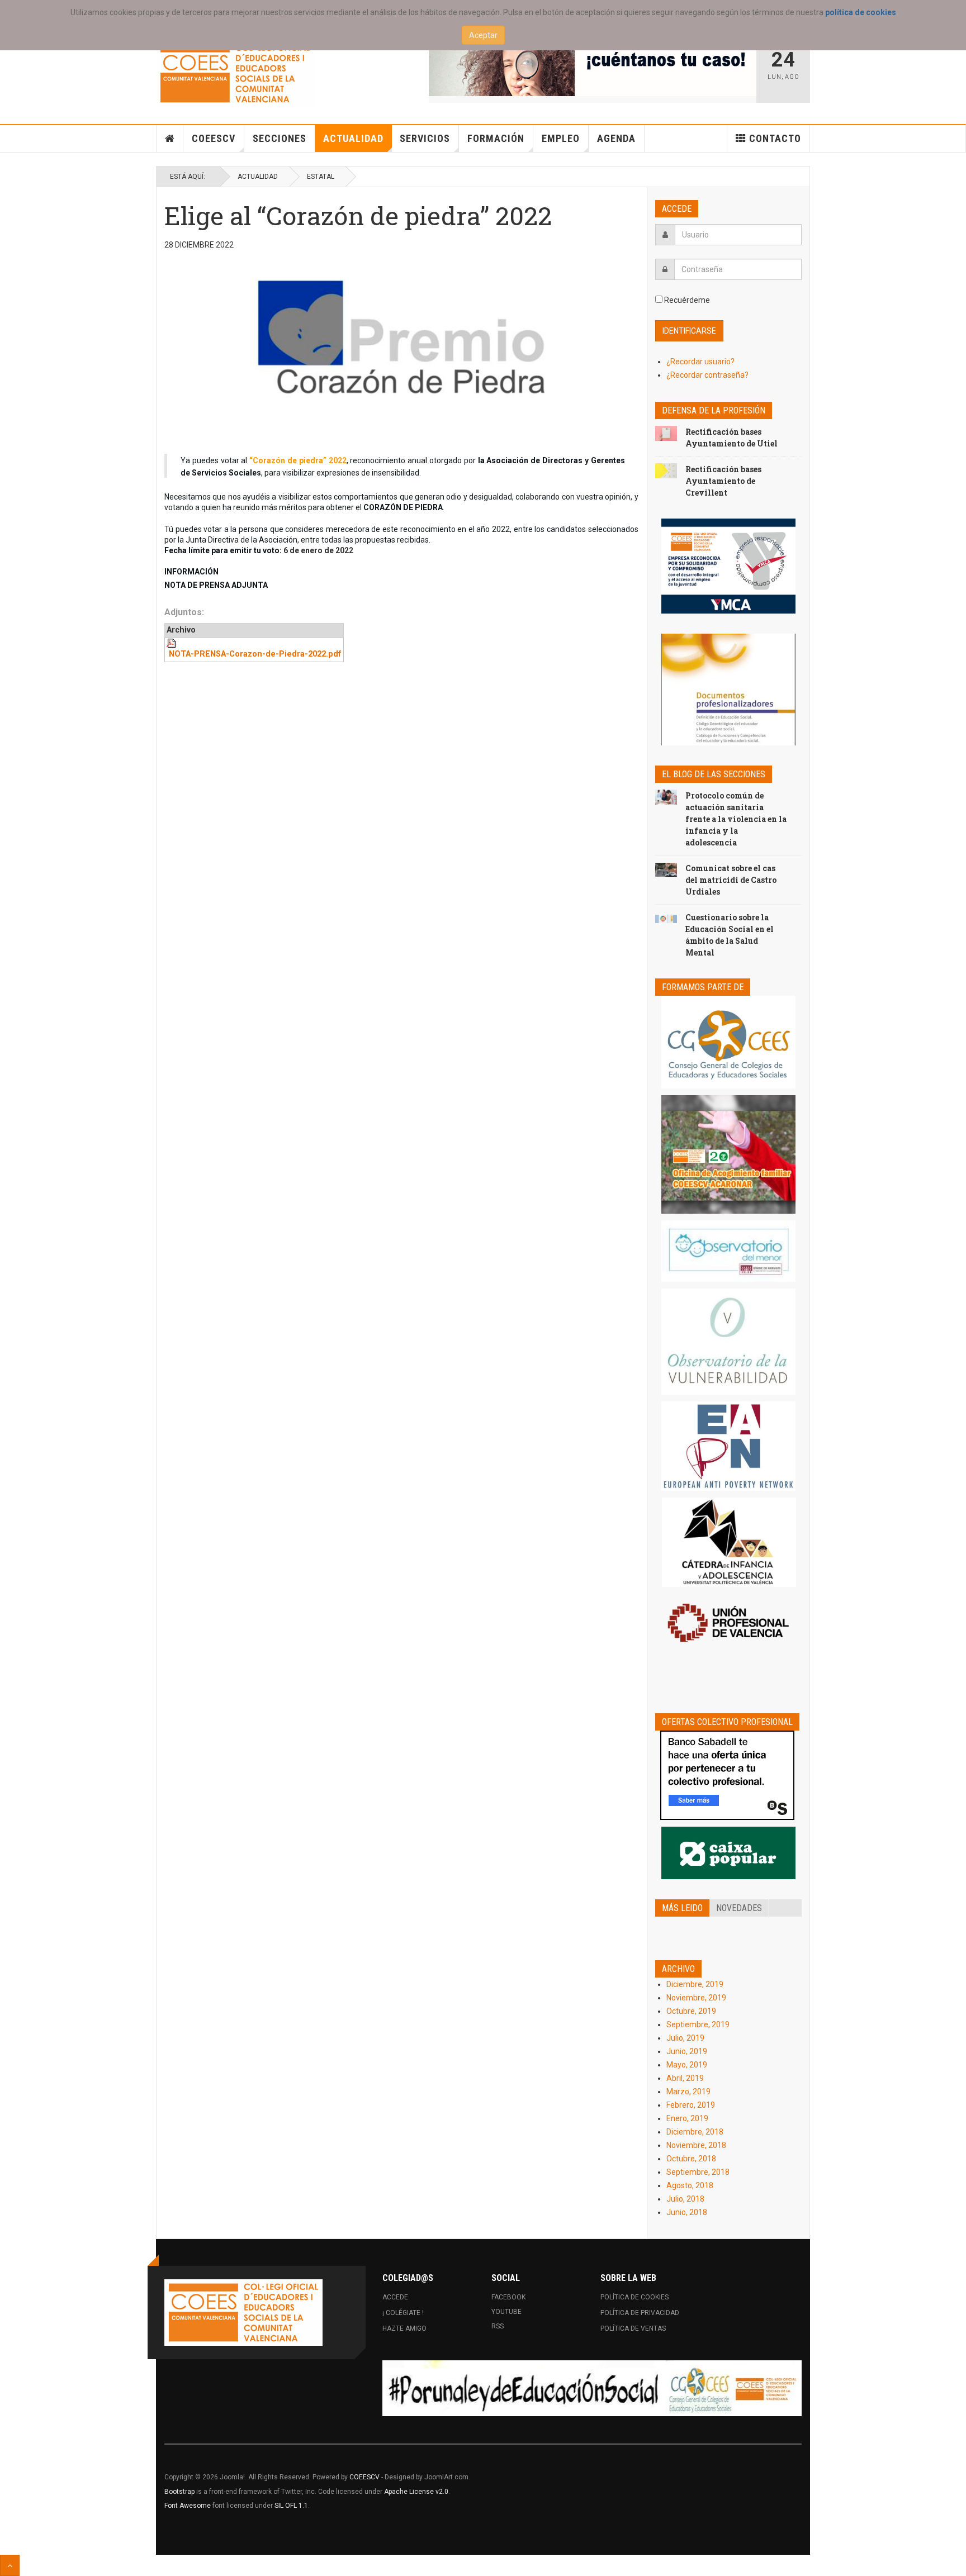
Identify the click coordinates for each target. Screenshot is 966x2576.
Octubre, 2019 (691, 2011)
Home (170, 139)
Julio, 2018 (685, 2199)
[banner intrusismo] (593, 68)
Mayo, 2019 (687, 2065)
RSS (498, 2326)
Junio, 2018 (687, 2212)
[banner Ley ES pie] (592, 2388)
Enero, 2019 (687, 2118)
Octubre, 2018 (691, 2159)
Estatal (321, 177)
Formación (496, 138)
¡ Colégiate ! (403, 2313)
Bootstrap (179, 2492)
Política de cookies (634, 2297)
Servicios (425, 138)
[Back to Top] (10, 2565)
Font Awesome (188, 2506)
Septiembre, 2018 (698, 2172)
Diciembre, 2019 (695, 1984)
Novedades (739, 1908)
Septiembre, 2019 (698, 2024)
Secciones (280, 138)
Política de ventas (633, 2328)
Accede (395, 2297)
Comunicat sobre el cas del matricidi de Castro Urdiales (731, 880)
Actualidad (353, 138)
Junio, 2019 (687, 2051)
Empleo (561, 138)
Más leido (682, 1908)
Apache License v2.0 (416, 2492)
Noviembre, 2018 (696, 2145)
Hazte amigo (404, 2328)
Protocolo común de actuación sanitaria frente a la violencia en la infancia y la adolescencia (736, 819)
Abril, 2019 (685, 2078)
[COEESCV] (235, 73)
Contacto (775, 138)
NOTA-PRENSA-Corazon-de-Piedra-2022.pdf (255, 654)
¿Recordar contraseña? (707, 375)
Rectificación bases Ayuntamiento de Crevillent (723, 481)
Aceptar (483, 35)
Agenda (616, 138)
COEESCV (214, 138)
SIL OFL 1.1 (291, 2506)
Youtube (506, 2312)
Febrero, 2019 (691, 2105)
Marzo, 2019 (688, 2092)
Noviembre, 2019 (696, 1998)
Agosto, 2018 (690, 2185)
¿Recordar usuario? (700, 362)
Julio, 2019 (685, 2038)
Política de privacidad (640, 2313)
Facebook (508, 2297)
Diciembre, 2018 (695, 2132)
